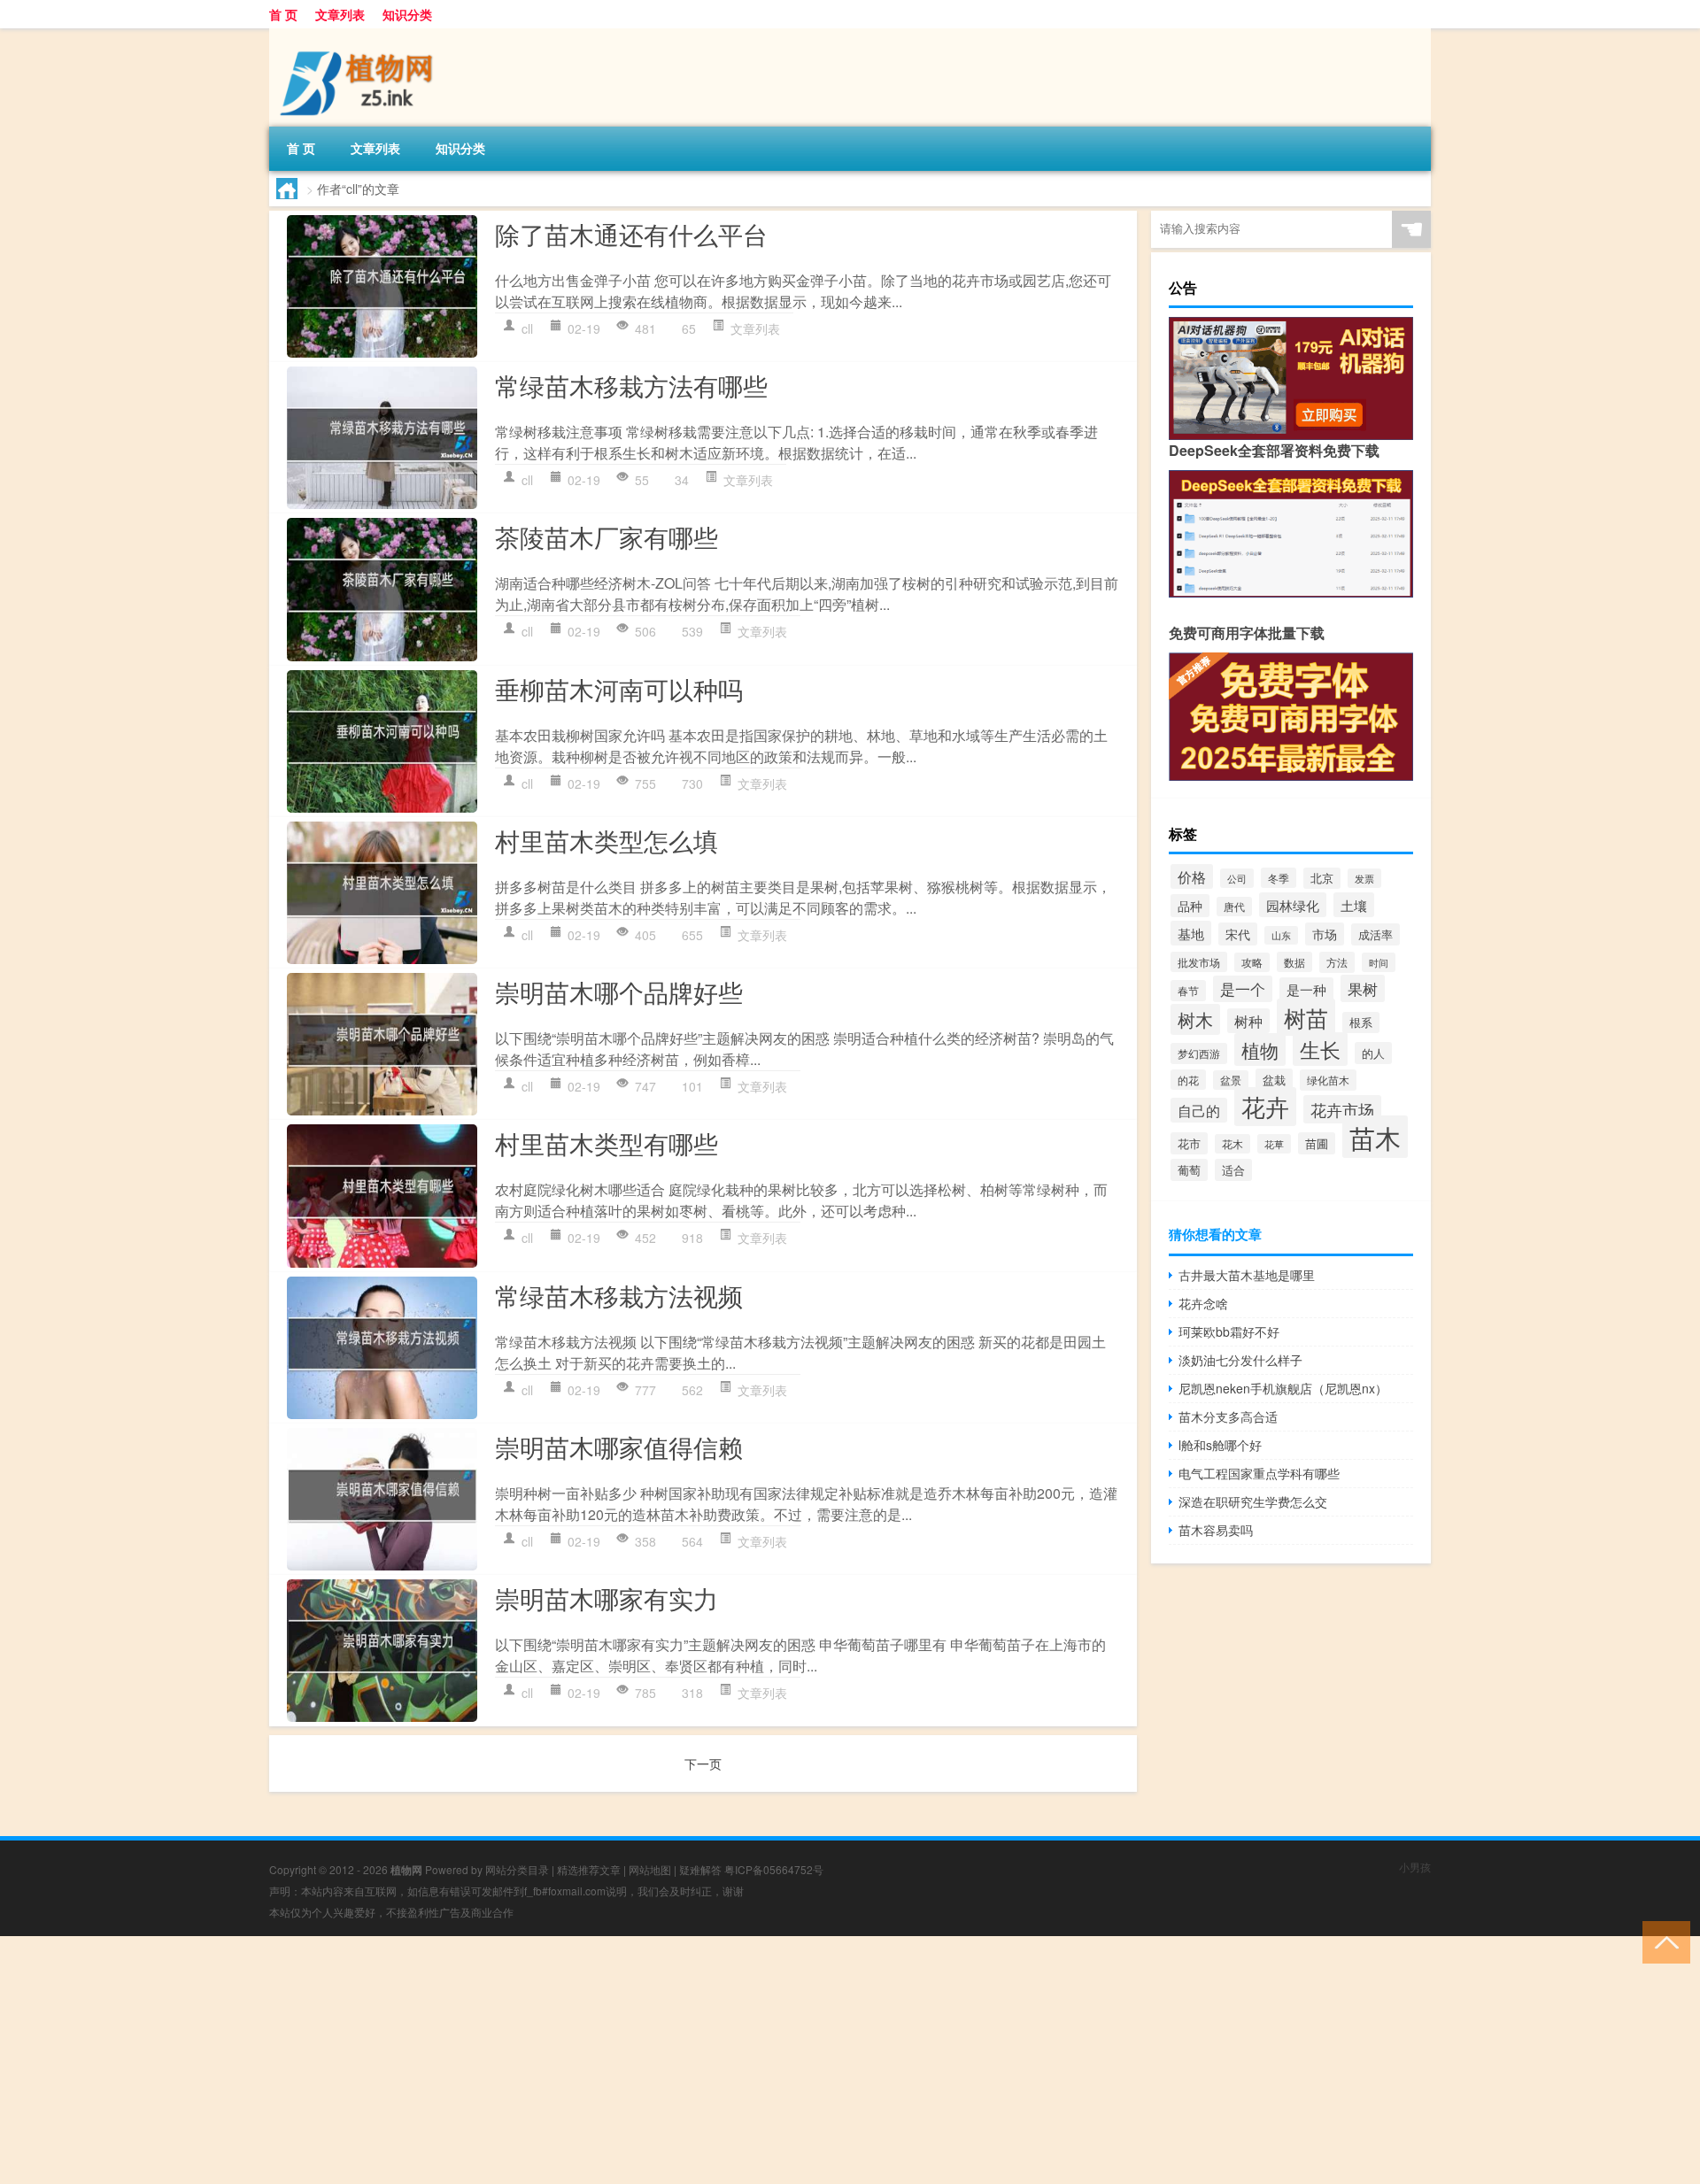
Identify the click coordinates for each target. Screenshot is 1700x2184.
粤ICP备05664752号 (774, 1869)
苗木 (1375, 1137)
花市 (1189, 1143)
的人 (1373, 1053)
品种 (1190, 906)
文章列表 (340, 14)
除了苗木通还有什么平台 (631, 234)
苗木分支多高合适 (1228, 1416)
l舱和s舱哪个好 (1220, 1445)
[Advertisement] (531, 2060)
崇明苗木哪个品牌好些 (619, 992)
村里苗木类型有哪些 (607, 1143)
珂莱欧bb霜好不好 (1229, 1331)
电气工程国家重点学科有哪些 (1259, 1473)
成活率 (1375, 934)
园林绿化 (1293, 905)
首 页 (283, 14)
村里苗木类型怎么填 (607, 840)
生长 (1320, 1049)
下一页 (703, 1763)
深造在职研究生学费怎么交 (1253, 1501)
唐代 (1234, 907)
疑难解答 (700, 1869)
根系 (1361, 1023)
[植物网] (362, 35)
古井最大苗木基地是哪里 (1247, 1275)
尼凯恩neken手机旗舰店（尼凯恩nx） (1283, 1388)
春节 (1188, 991)
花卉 (1265, 1107)
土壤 (1354, 905)
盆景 (1231, 1080)
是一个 (1243, 989)
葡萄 (1189, 1170)
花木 (1232, 1144)
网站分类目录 (517, 1869)
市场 (1325, 934)
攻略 (1252, 962)
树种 (1248, 1021)
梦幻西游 (1199, 1053)
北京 (1322, 878)
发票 (1364, 878)
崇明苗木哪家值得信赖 (619, 1447)
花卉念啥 (1203, 1303)
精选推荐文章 (589, 1869)
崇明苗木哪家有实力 (607, 1598)
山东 (1281, 935)
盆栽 (1274, 1080)
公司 (1237, 878)
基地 (1191, 933)
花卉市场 (1342, 1109)
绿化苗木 (1328, 1080)
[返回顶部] (1662, 1941)
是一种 (1306, 989)
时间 (1379, 962)
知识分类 (407, 14)
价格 (1192, 876)
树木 (1195, 1019)
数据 (1294, 962)
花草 (1274, 1144)
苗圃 (1317, 1143)
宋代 (1238, 934)
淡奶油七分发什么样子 (1240, 1360)
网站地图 (650, 1869)
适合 (1233, 1170)
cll (527, 328)
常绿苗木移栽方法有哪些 (631, 385)
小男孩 (1415, 1867)
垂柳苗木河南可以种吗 (619, 689)
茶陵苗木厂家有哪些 (607, 536)
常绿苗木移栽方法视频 (619, 1295)
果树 (1363, 988)
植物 (1260, 1050)
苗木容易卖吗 (1216, 1530)
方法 (1337, 962)
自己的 (1199, 1110)
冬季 (1279, 878)
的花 (1188, 1080)
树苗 (1306, 1017)
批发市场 (1199, 962)
